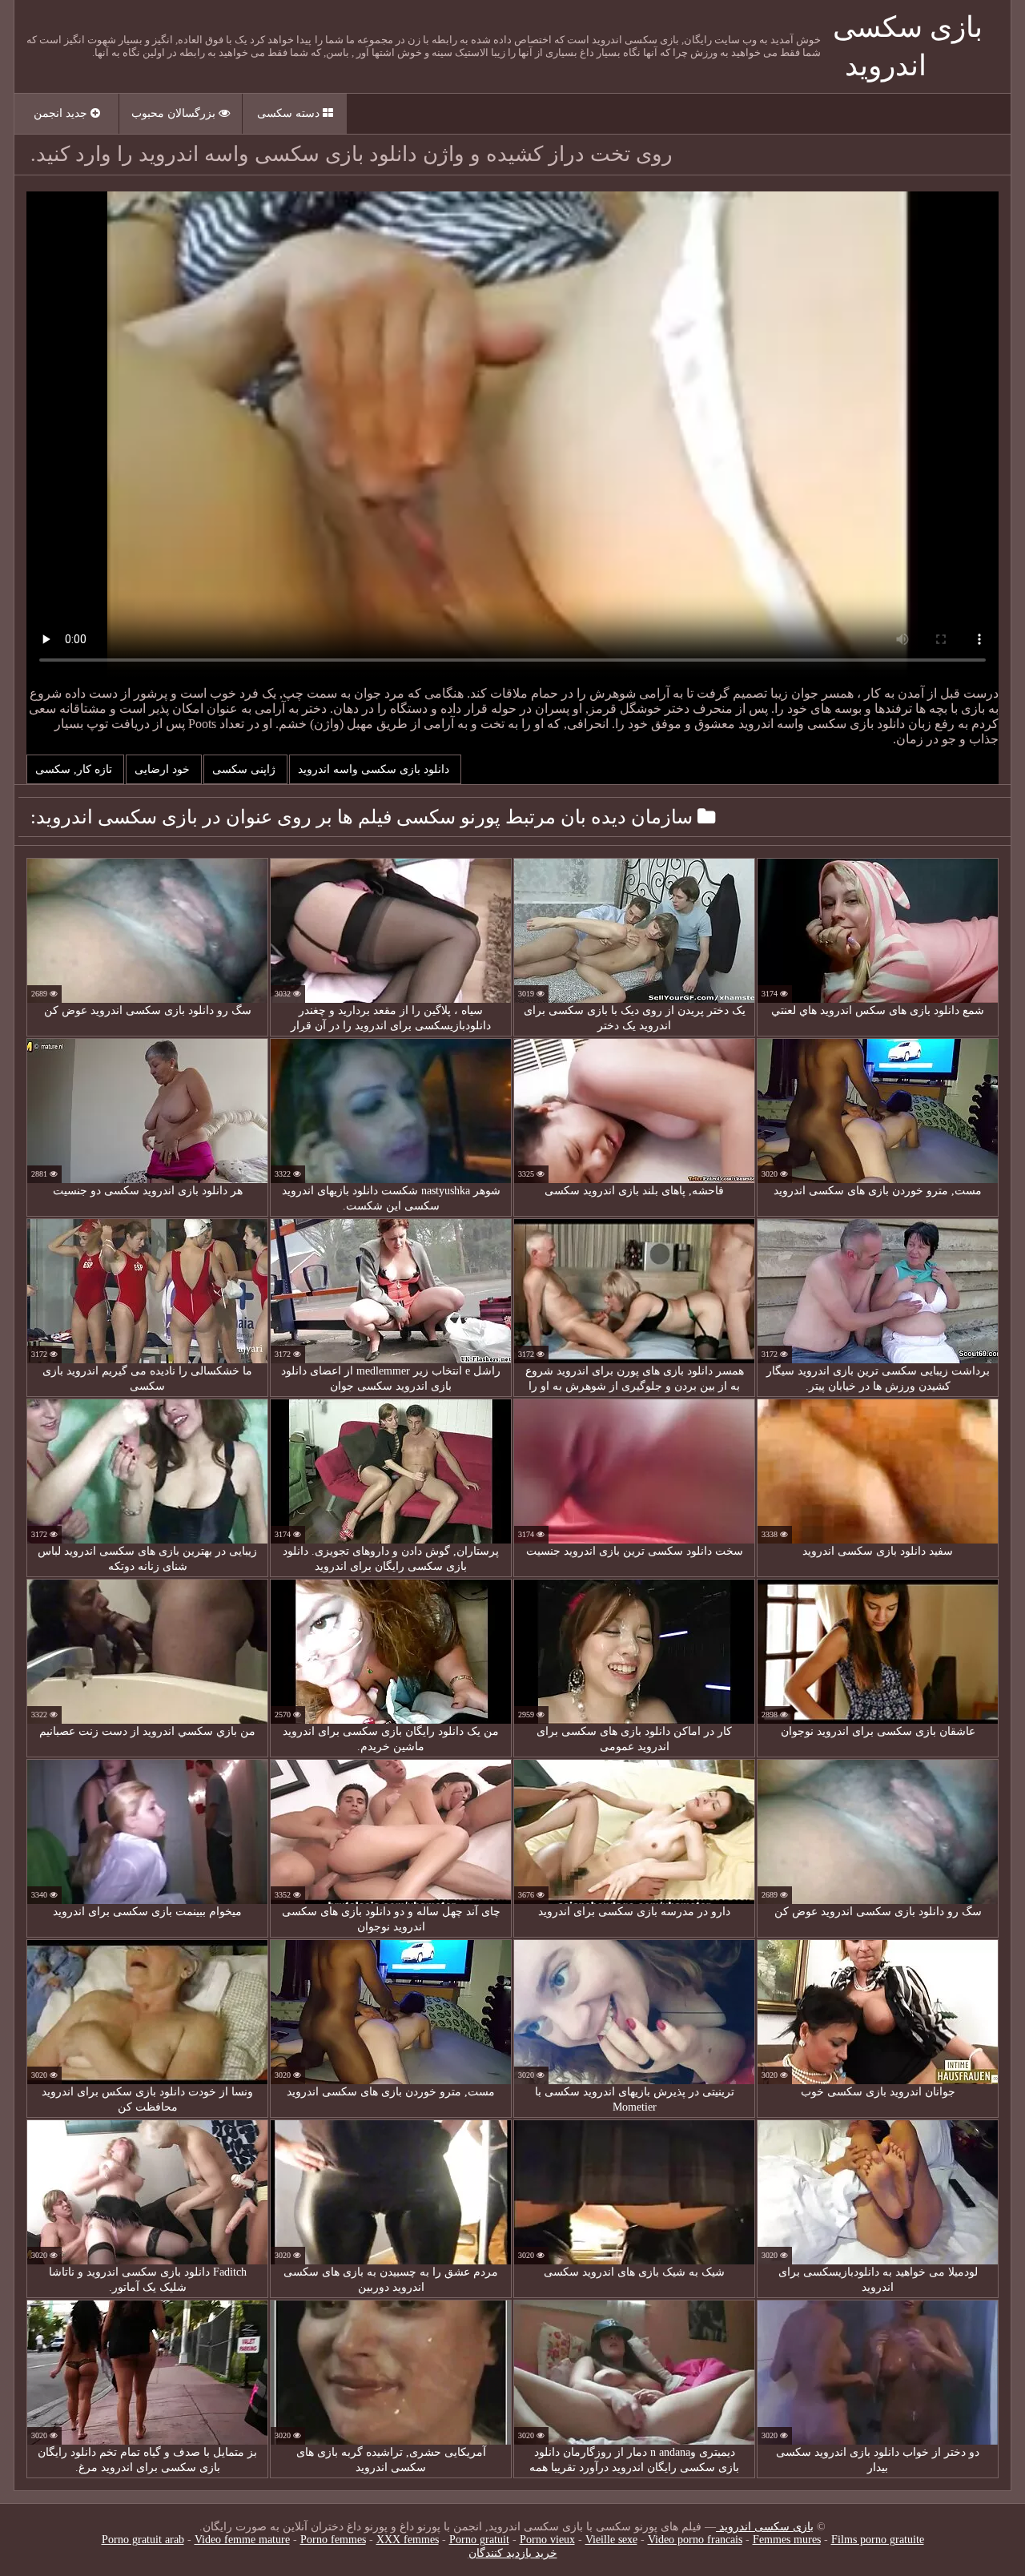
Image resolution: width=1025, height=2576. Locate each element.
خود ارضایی (164, 769)
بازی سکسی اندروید (765, 2527)
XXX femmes (408, 2540)
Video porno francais (695, 2540)
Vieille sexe (611, 2540)
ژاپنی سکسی (245, 769)
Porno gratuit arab (143, 2540)
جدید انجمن (62, 113)
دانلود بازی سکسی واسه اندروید (375, 769)
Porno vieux (547, 2540)
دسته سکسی (290, 113)
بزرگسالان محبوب (175, 113)
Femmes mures (787, 2540)
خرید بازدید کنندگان (513, 2553)
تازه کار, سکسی (75, 769)
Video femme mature (242, 2540)
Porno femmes (333, 2540)
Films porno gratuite (878, 2540)
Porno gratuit (479, 2540)
